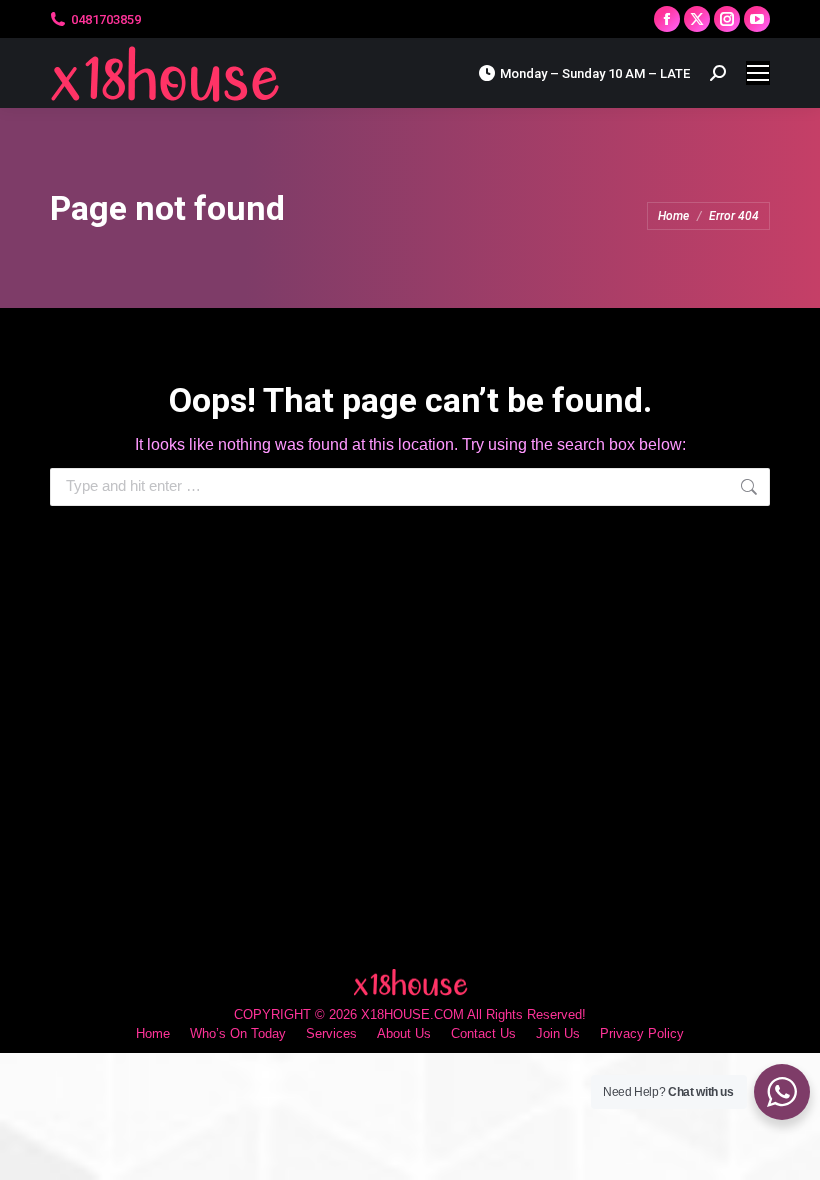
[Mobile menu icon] (758, 73)
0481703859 (106, 19)
